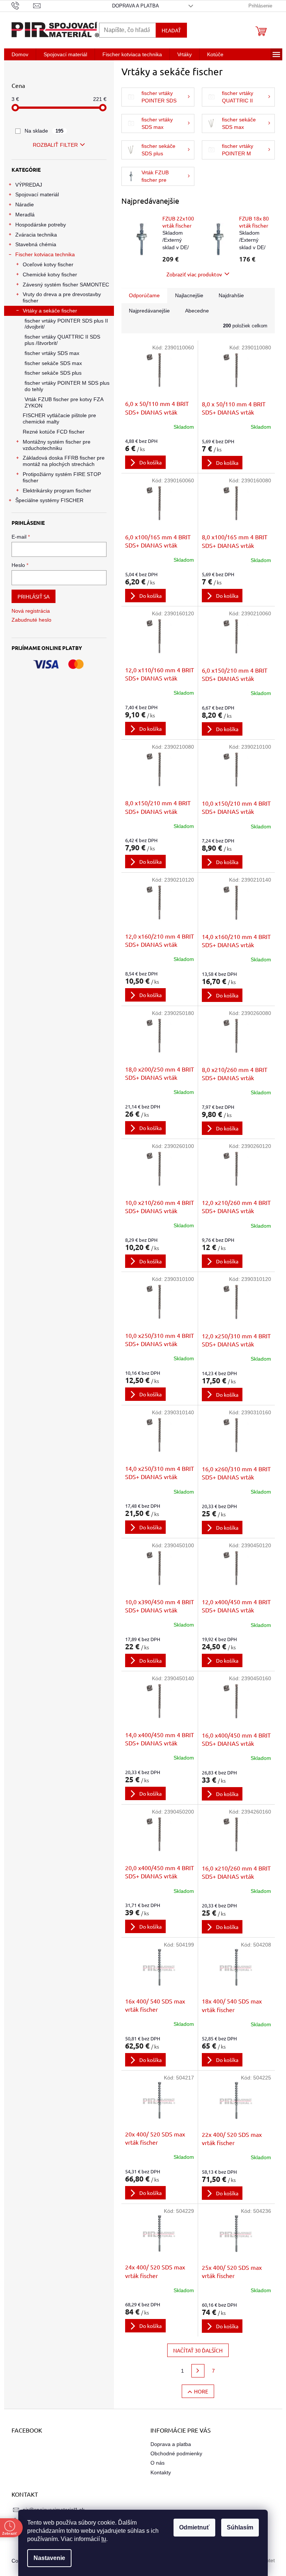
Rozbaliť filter (55, 145)
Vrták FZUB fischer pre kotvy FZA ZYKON (64, 402)
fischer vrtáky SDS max (52, 353)
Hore (201, 2391)
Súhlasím (240, 2527)
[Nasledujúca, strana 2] (198, 2371)
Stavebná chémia (36, 244)
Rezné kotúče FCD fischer (54, 432)
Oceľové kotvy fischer (48, 264)
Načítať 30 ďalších (198, 2350)
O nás (158, 2463)
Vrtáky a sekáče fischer (50, 311)
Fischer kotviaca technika (45, 254)
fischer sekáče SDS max (53, 363)
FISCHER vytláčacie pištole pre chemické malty (59, 418)
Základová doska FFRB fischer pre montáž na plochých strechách (64, 461)
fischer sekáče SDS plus (53, 373)
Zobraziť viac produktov (194, 274)
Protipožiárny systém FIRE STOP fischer (62, 477)
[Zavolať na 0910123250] (23, 5)
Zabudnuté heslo (31, 620)
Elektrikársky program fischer (57, 491)
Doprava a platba (136, 6)
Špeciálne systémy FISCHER (49, 500)
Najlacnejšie (189, 295)
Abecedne (197, 311)
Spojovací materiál (37, 194)
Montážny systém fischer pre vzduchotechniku (57, 445)
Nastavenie (49, 2558)
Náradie (25, 204)
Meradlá (25, 215)
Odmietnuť (194, 2527)
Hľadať (171, 30)
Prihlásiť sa (34, 596)
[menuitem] (20, 54)
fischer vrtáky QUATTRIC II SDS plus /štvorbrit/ (62, 340)
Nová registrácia (31, 611)
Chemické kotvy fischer (50, 275)
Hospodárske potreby (41, 225)
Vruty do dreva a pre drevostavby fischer (62, 297)
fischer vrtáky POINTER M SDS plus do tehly (67, 386)
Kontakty (161, 2472)
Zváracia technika (36, 235)
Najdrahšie (231, 295)
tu (104, 2539)
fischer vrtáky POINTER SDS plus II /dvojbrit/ (66, 324)
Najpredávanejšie (149, 311)
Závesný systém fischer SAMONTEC (66, 285)
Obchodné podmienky (176, 2453)
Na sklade (44, 131)
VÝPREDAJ (29, 185)
